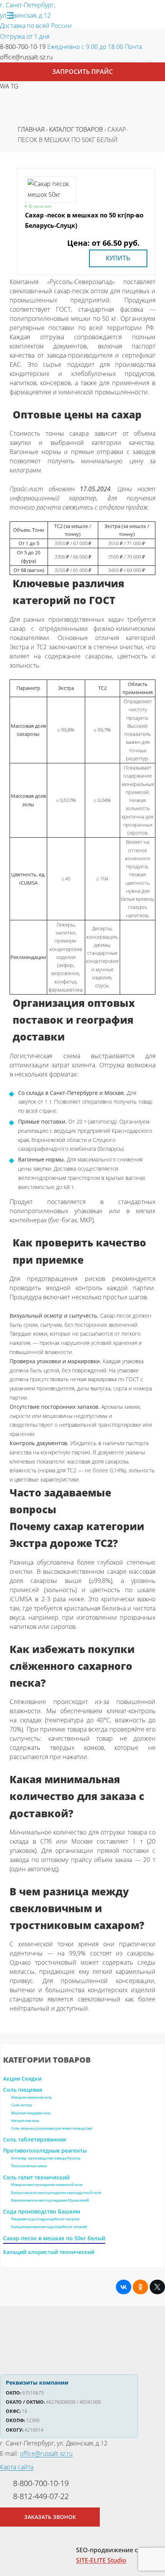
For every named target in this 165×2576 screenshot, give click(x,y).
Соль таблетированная (35, 2139)
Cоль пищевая (23, 2090)
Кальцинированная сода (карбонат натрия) (49, 2227)
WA (5, 86)
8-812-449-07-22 (41, 2496)
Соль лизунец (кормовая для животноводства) (52, 2128)
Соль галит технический (36, 2177)
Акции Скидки (22, 2079)
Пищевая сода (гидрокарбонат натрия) (45, 2219)
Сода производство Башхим (42, 2211)
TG (15, 86)
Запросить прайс (82, 72)
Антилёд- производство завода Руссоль (46, 2158)
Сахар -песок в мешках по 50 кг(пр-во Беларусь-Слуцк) (84, 220)
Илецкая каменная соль (31, 2097)
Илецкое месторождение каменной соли (47, 2185)
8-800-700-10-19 (23, 47)
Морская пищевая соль (31, 2113)
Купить (118, 258)
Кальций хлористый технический (49, 2252)
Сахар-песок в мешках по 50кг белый (54, 2238)
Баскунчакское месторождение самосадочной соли (56, 2193)
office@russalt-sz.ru (26, 57)
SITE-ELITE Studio (101, 2560)
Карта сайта (17, 2467)
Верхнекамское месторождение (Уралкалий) (50, 2200)
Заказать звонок (50, 2517)
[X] (157, 2287)
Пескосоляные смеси (29, 2166)
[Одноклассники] (140, 2287)
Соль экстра (21, 2105)
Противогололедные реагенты (45, 2150)
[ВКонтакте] (124, 2287)
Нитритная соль (25, 2121)
